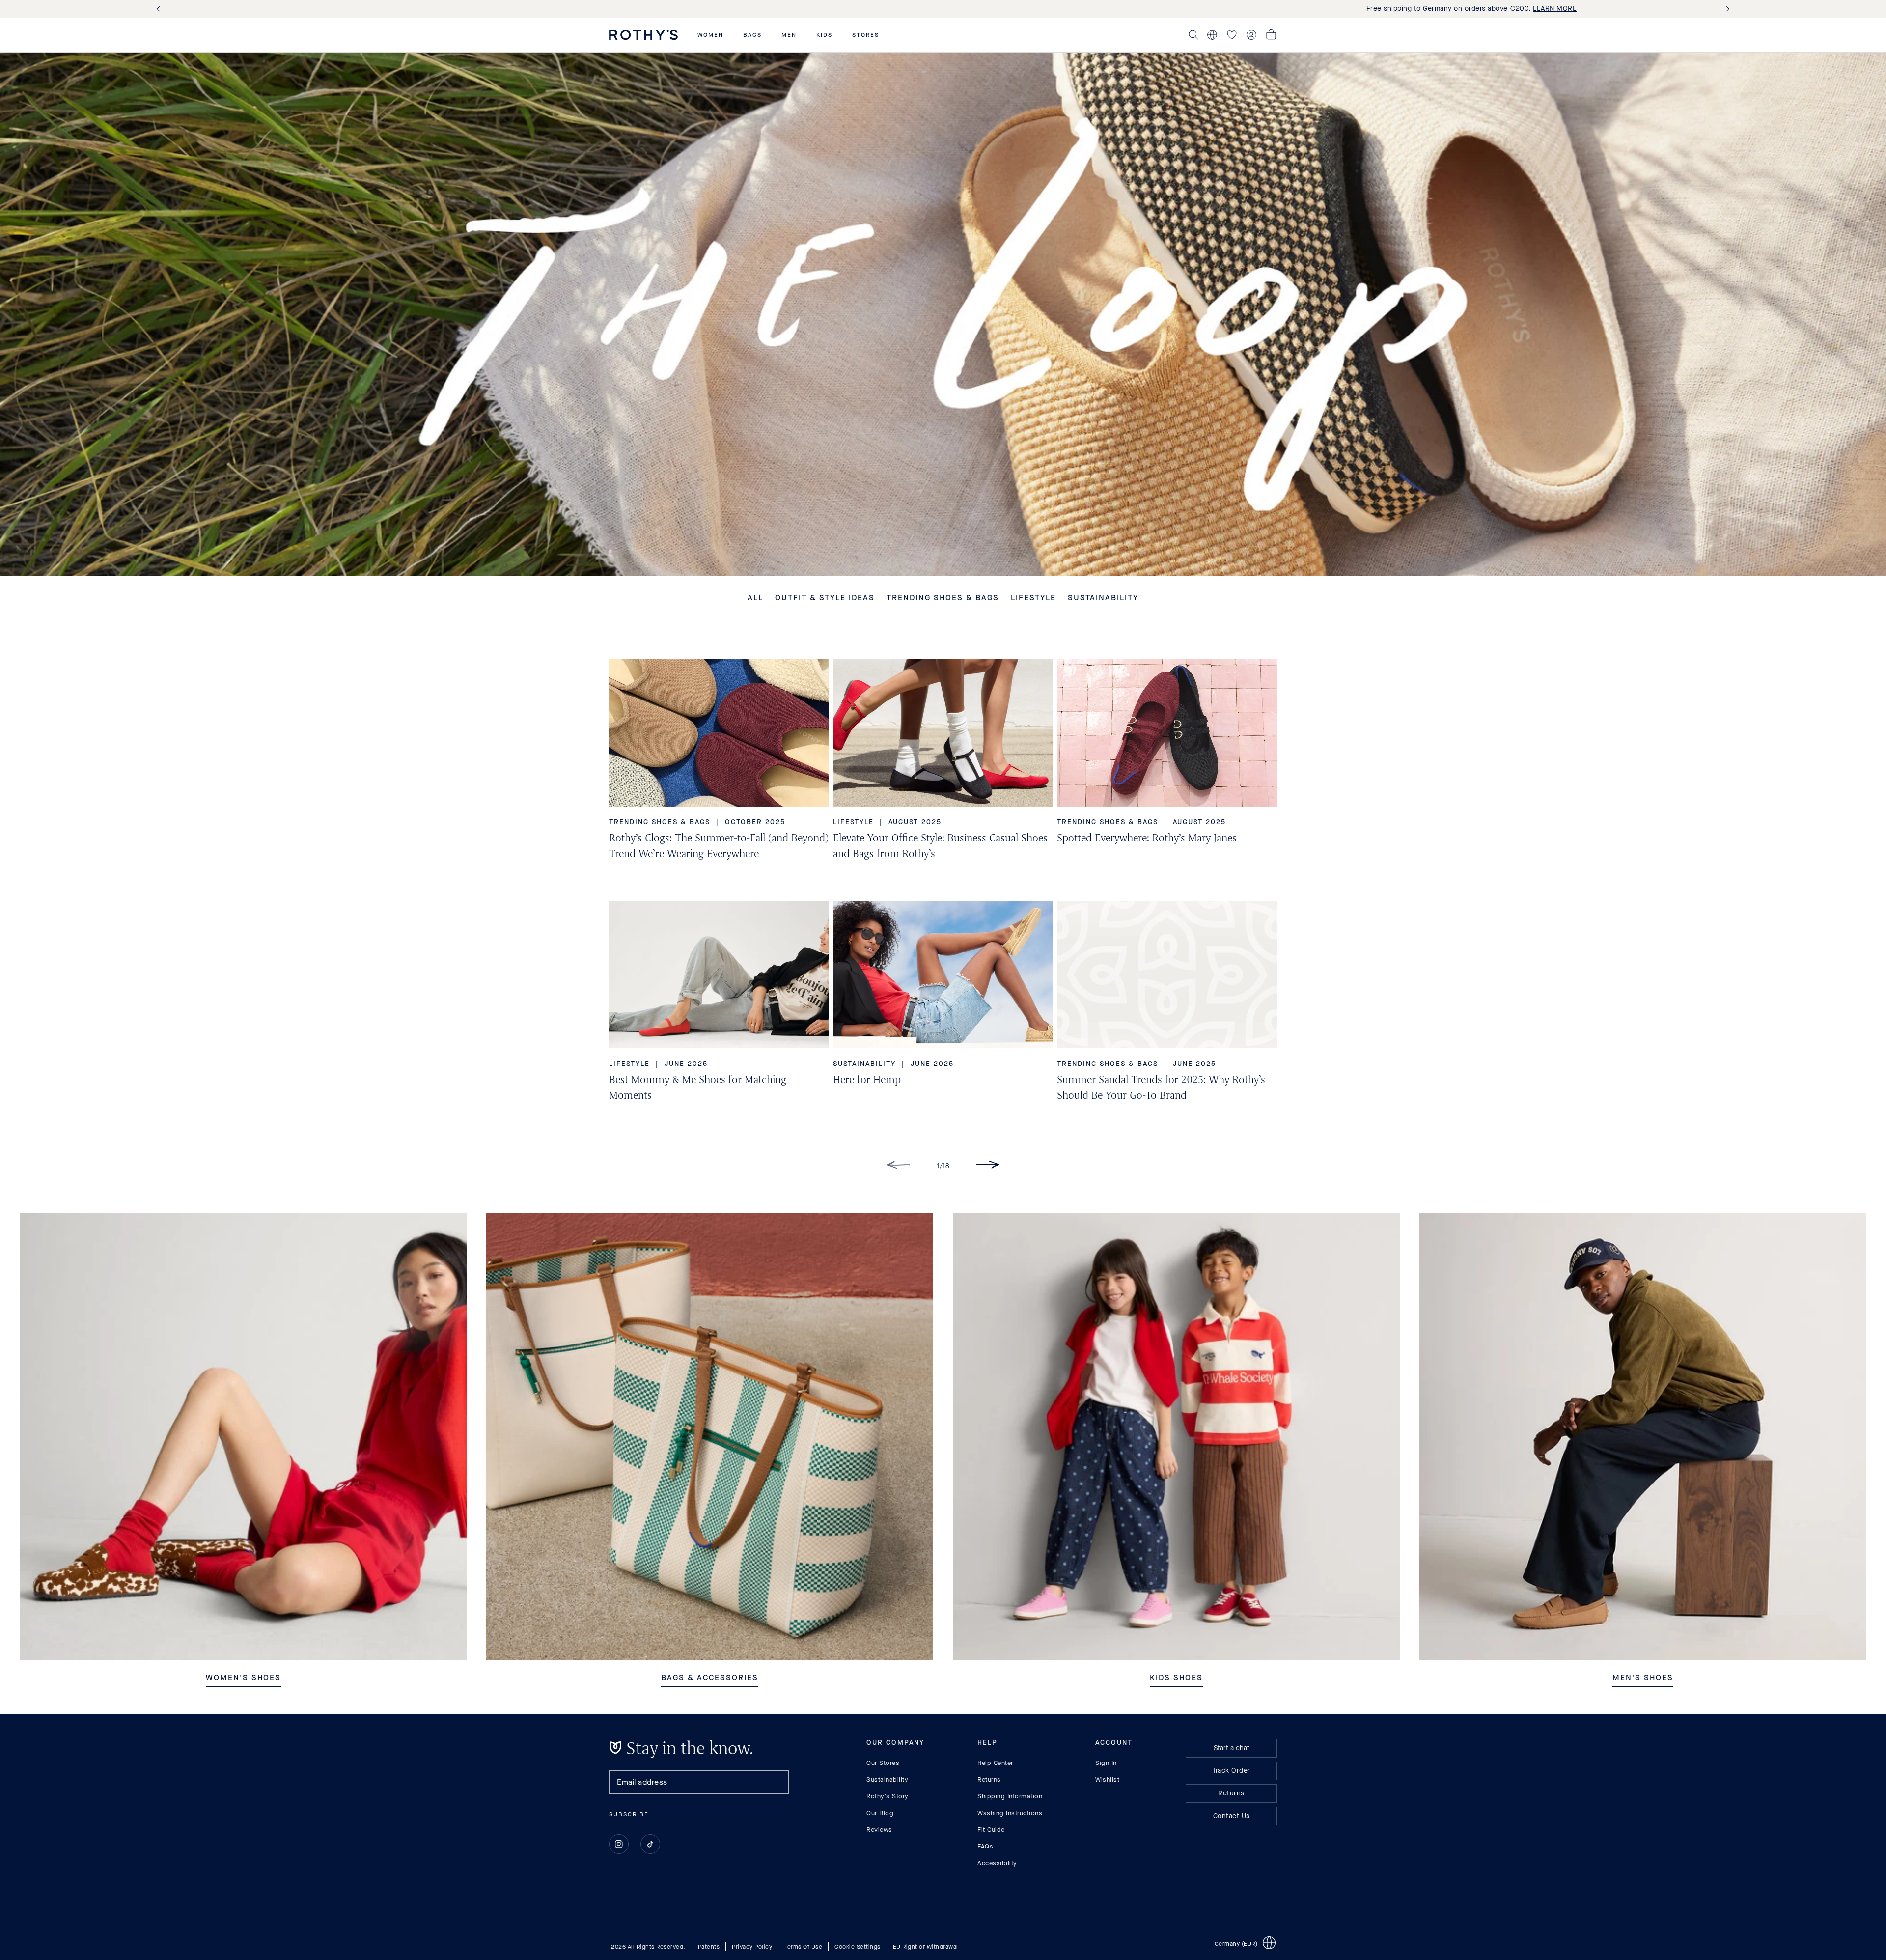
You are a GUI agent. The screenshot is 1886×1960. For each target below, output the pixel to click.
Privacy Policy (752, 1946)
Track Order (1231, 1771)
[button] (710, 35)
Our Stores (883, 1763)
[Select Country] (1212, 35)
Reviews (879, 1830)
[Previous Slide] (160, 9)
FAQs (985, 1846)
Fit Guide (991, 1830)
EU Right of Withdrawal (926, 1946)
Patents (709, 1946)
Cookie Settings (858, 1946)
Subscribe (629, 1814)
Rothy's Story (888, 1796)
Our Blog (880, 1813)
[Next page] (988, 1166)
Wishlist (1107, 1779)
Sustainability (887, 1779)
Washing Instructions (1010, 1813)
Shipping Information (1010, 1796)
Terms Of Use (803, 1946)
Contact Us (1232, 1816)
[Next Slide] (1726, 9)
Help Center (995, 1763)
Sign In (1106, 1763)
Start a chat (1232, 1748)
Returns (989, 1779)
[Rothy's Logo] (643, 35)
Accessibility (997, 1863)
